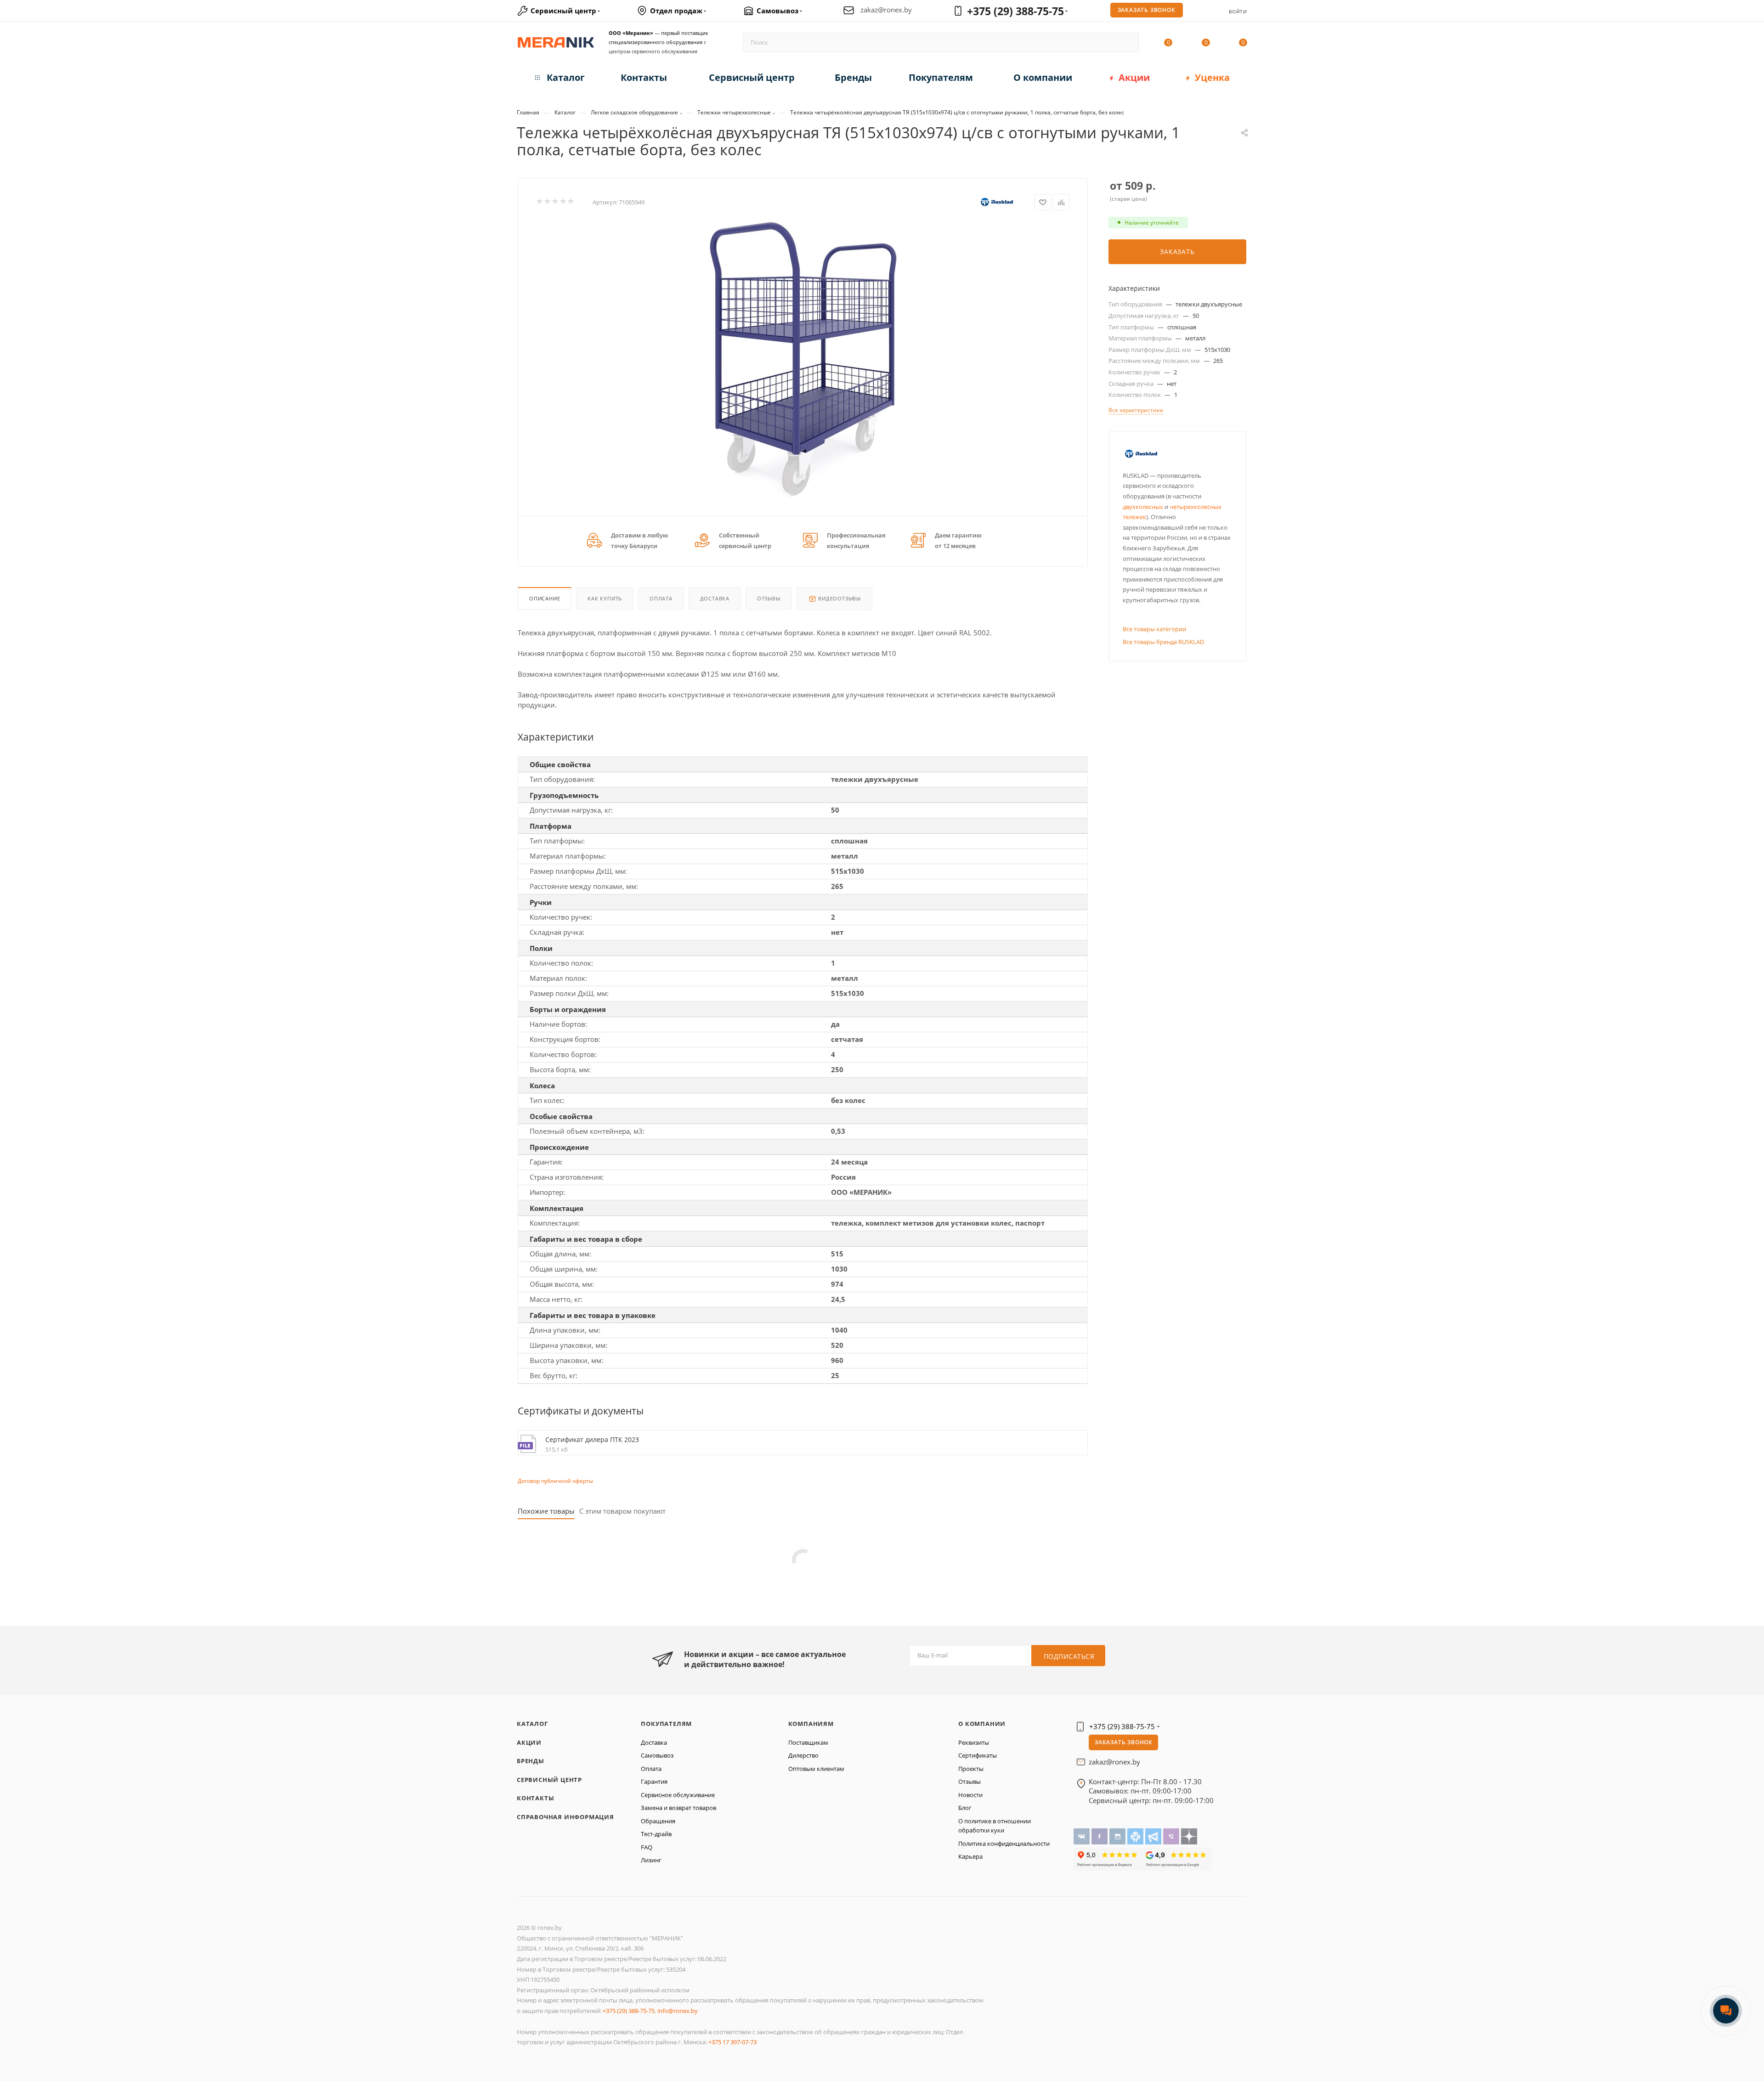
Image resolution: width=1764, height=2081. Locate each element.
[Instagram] (1118, 1836)
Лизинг (651, 1860)
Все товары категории (1154, 629)
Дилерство (803, 1755)
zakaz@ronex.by (886, 10)
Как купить (605, 598)
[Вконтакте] (1083, 1836)
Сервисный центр (549, 1780)
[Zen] (1189, 1836)
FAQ (647, 1847)
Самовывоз (657, 1755)
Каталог (532, 1724)
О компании (982, 1724)
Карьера (970, 1856)
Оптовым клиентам (816, 1769)
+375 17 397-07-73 (732, 2042)
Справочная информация (565, 1817)
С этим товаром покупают (622, 1511)
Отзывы (769, 598)
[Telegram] (1154, 1836)
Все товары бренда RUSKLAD (1163, 642)
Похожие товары (546, 1511)
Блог (965, 1808)
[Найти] (1128, 42)
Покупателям (666, 1724)
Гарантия (654, 1781)
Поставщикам (808, 1742)
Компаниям (811, 1724)
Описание (545, 598)
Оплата (661, 598)
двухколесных (1143, 507)
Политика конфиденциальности (1004, 1843)
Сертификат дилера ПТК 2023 (592, 1439)
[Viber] (1172, 1836)
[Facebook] (1100, 1836)
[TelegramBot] (1136, 1836)
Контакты (535, 1798)
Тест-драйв (656, 1834)
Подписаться (1069, 1656)
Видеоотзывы (839, 598)
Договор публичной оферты (555, 1481)
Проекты (971, 1769)
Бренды (531, 1761)
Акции (529, 1742)
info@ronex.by (678, 2011)
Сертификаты (978, 1755)
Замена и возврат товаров (678, 1808)
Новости (970, 1795)
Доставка (715, 598)
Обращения (658, 1821)
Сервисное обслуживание (678, 1795)
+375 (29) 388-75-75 (1015, 11)
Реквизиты (974, 1742)
